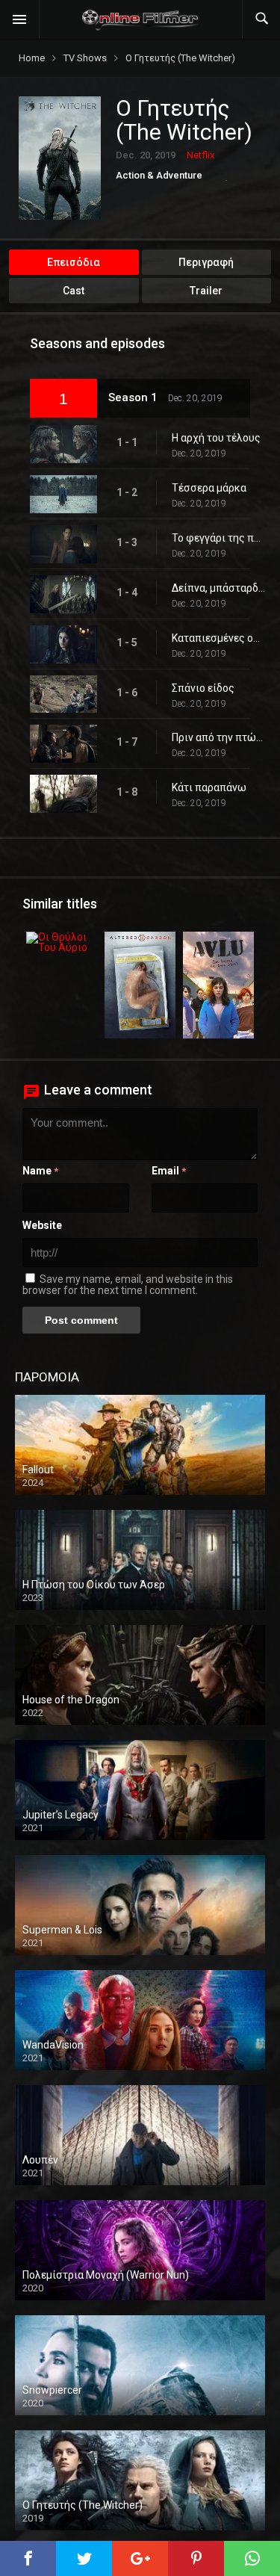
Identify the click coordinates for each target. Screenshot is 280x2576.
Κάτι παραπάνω (209, 787)
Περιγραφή (206, 262)
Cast (74, 291)
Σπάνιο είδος (203, 688)
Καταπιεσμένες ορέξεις (218, 638)
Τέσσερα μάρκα (209, 488)
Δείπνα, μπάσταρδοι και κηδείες (218, 588)
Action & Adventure (159, 175)
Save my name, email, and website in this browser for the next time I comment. (128, 1285)
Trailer (206, 291)
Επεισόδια (74, 262)
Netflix (200, 155)
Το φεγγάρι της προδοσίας (218, 538)
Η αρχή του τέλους (216, 438)
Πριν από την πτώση (218, 737)
